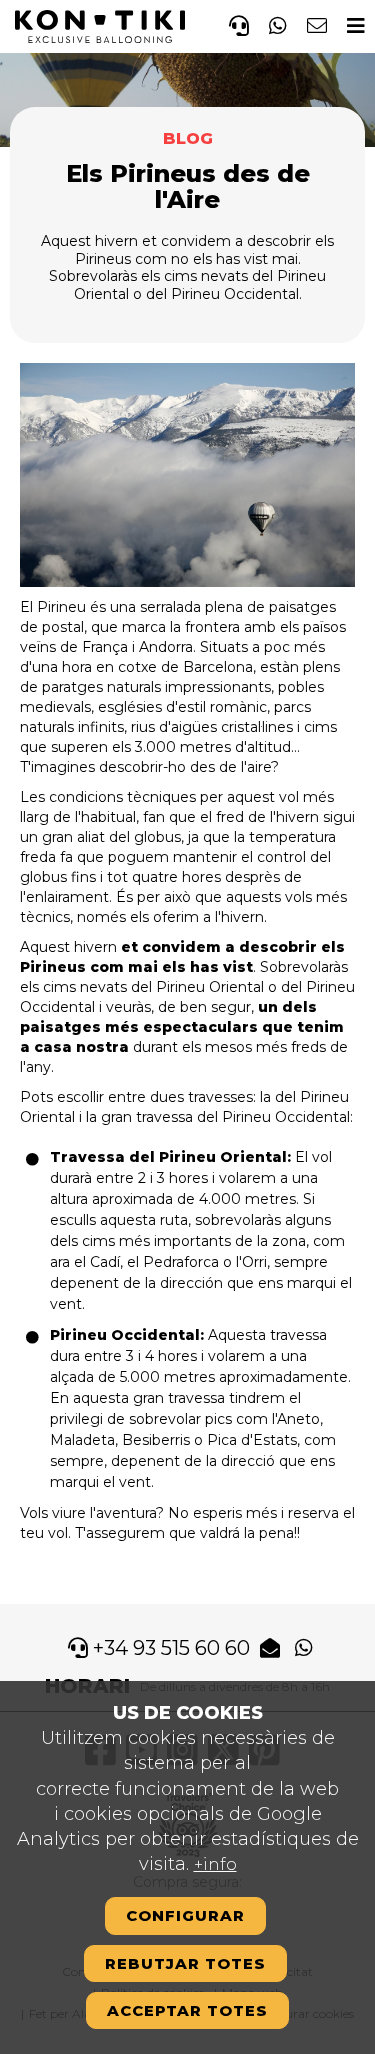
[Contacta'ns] (317, 23)
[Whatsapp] (278, 23)
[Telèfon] (239, 23)
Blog (188, 138)
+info (215, 1864)
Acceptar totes (187, 2010)
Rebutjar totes (185, 1963)
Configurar (185, 1915)
